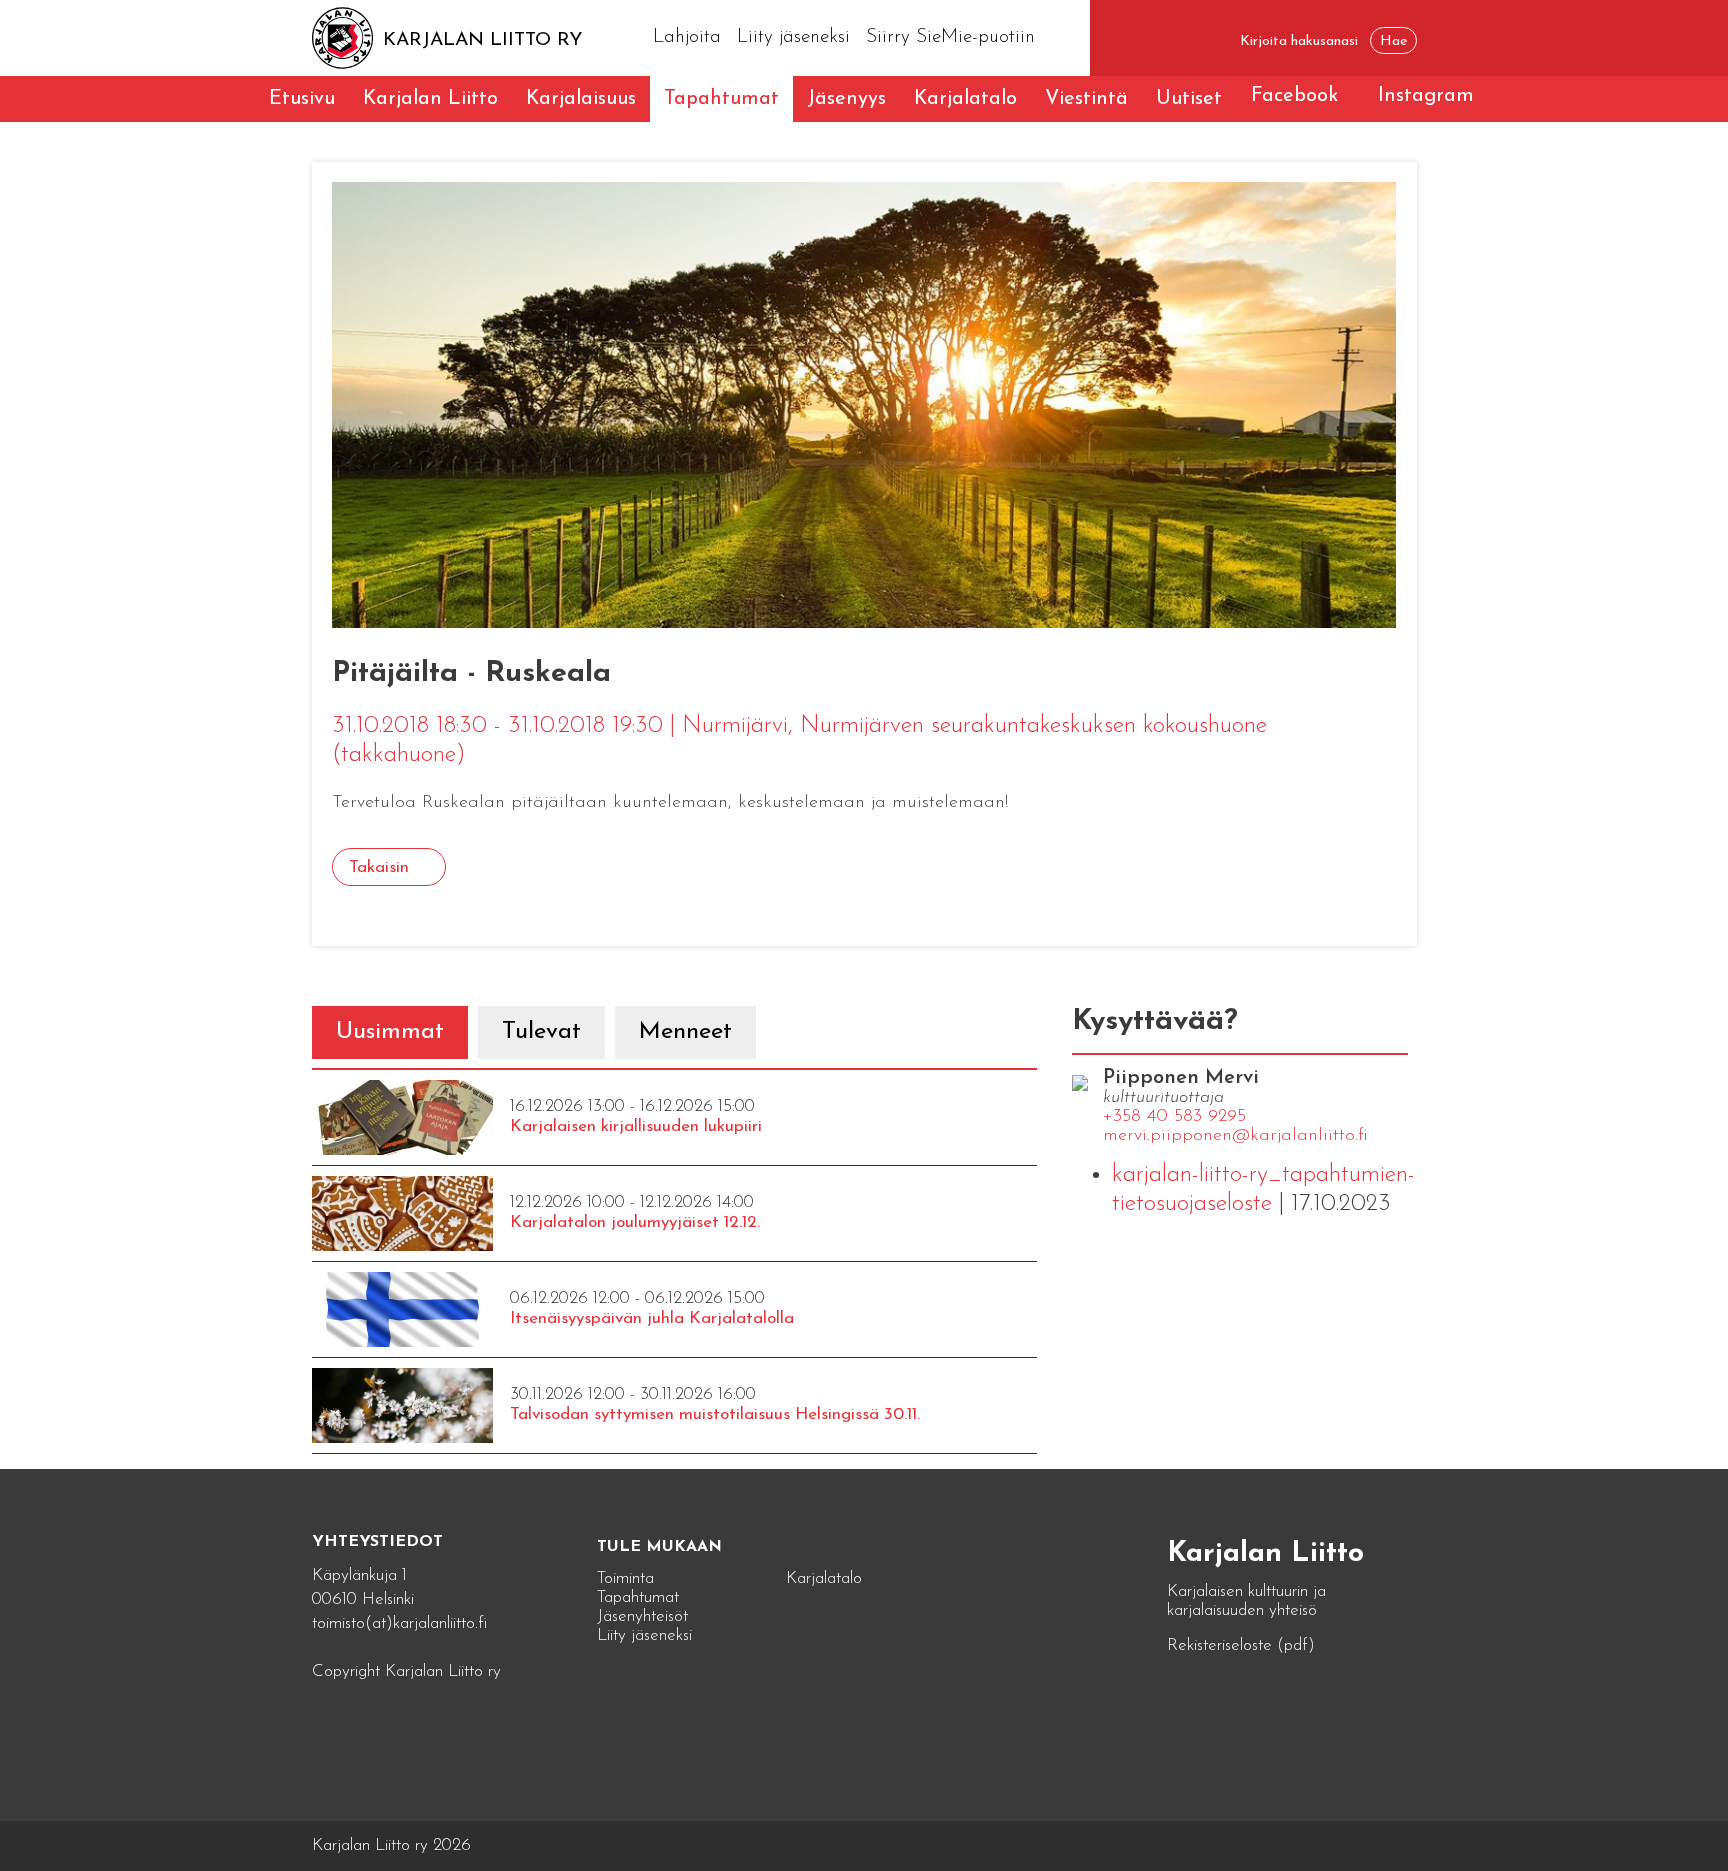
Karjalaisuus (581, 99)
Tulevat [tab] (541, 1032)
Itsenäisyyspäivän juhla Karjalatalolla (652, 1318)
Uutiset (1189, 99)
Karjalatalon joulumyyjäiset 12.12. (635, 1222)
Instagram (1426, 96)
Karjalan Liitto (430, 99)
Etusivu (302, 99)
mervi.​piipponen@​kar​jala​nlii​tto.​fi (1235, 1136)
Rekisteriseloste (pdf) (1241, 1645)
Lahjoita (687, 37)
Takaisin (379, 867)
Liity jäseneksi (793, 37)
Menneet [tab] (685, 1032)
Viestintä (1086, 99)
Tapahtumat (721, 99)
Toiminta (625, 1578)
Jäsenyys (846, 99)
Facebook (1294, 96)
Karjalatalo (965, 99)
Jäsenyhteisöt (642, 1616)
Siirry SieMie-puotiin (950, 37)
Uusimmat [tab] (390, 1032)
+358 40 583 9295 (1174, 1117)
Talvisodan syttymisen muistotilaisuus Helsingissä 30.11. (715, 1414)
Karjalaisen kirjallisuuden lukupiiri (636, 1126)
